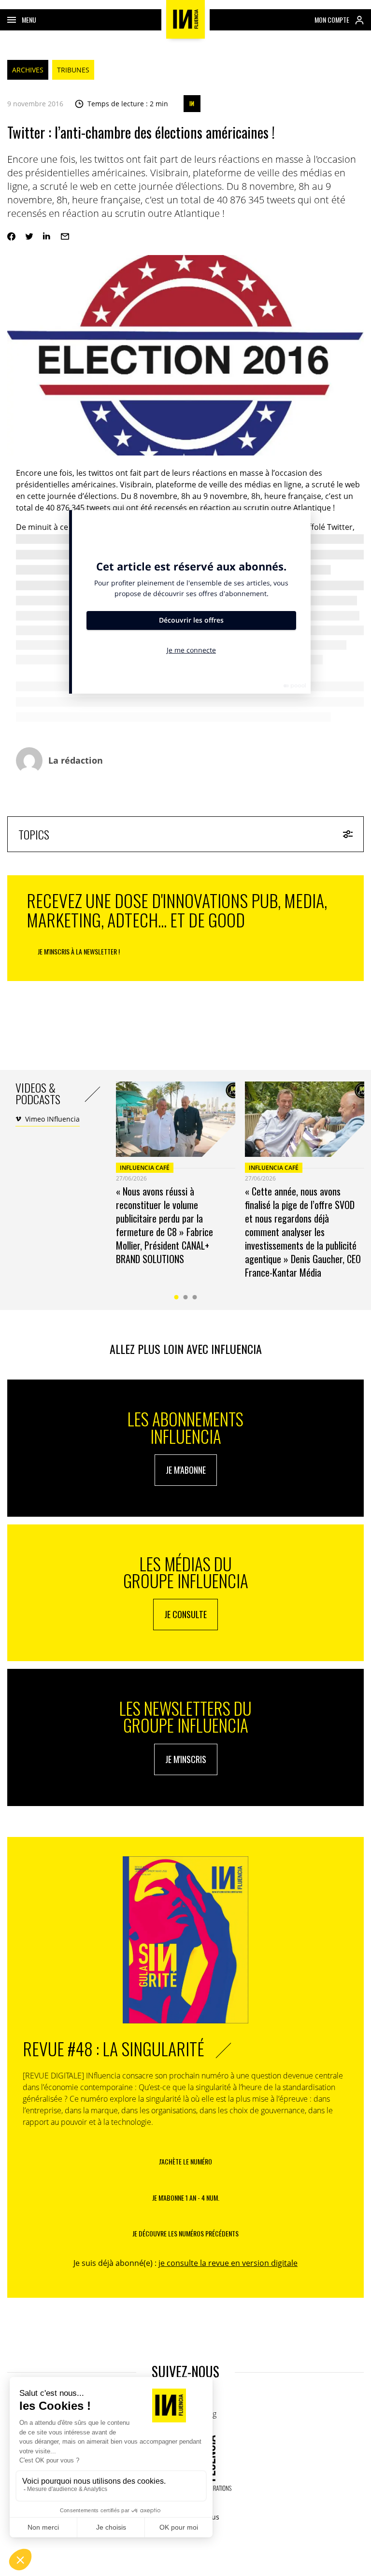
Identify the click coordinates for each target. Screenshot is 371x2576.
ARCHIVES (28, 70)
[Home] (185, 19)
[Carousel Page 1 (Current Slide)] (177, 1297)
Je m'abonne (186, 1470)
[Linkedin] (47, 236)
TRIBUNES (73, 70)
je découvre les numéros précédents (185, 2233)
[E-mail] (65, 236)
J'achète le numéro (185, 2161)
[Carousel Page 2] (186, 1297)
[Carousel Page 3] (195, 1297)
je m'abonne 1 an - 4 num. (186, 2198)
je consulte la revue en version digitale (228, 2263)
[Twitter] (29, 236)
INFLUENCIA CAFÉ (145, 1168)
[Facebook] (11, 236)
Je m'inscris (186, 1759)
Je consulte (185, 1614)
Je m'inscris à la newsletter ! (79, 951)
